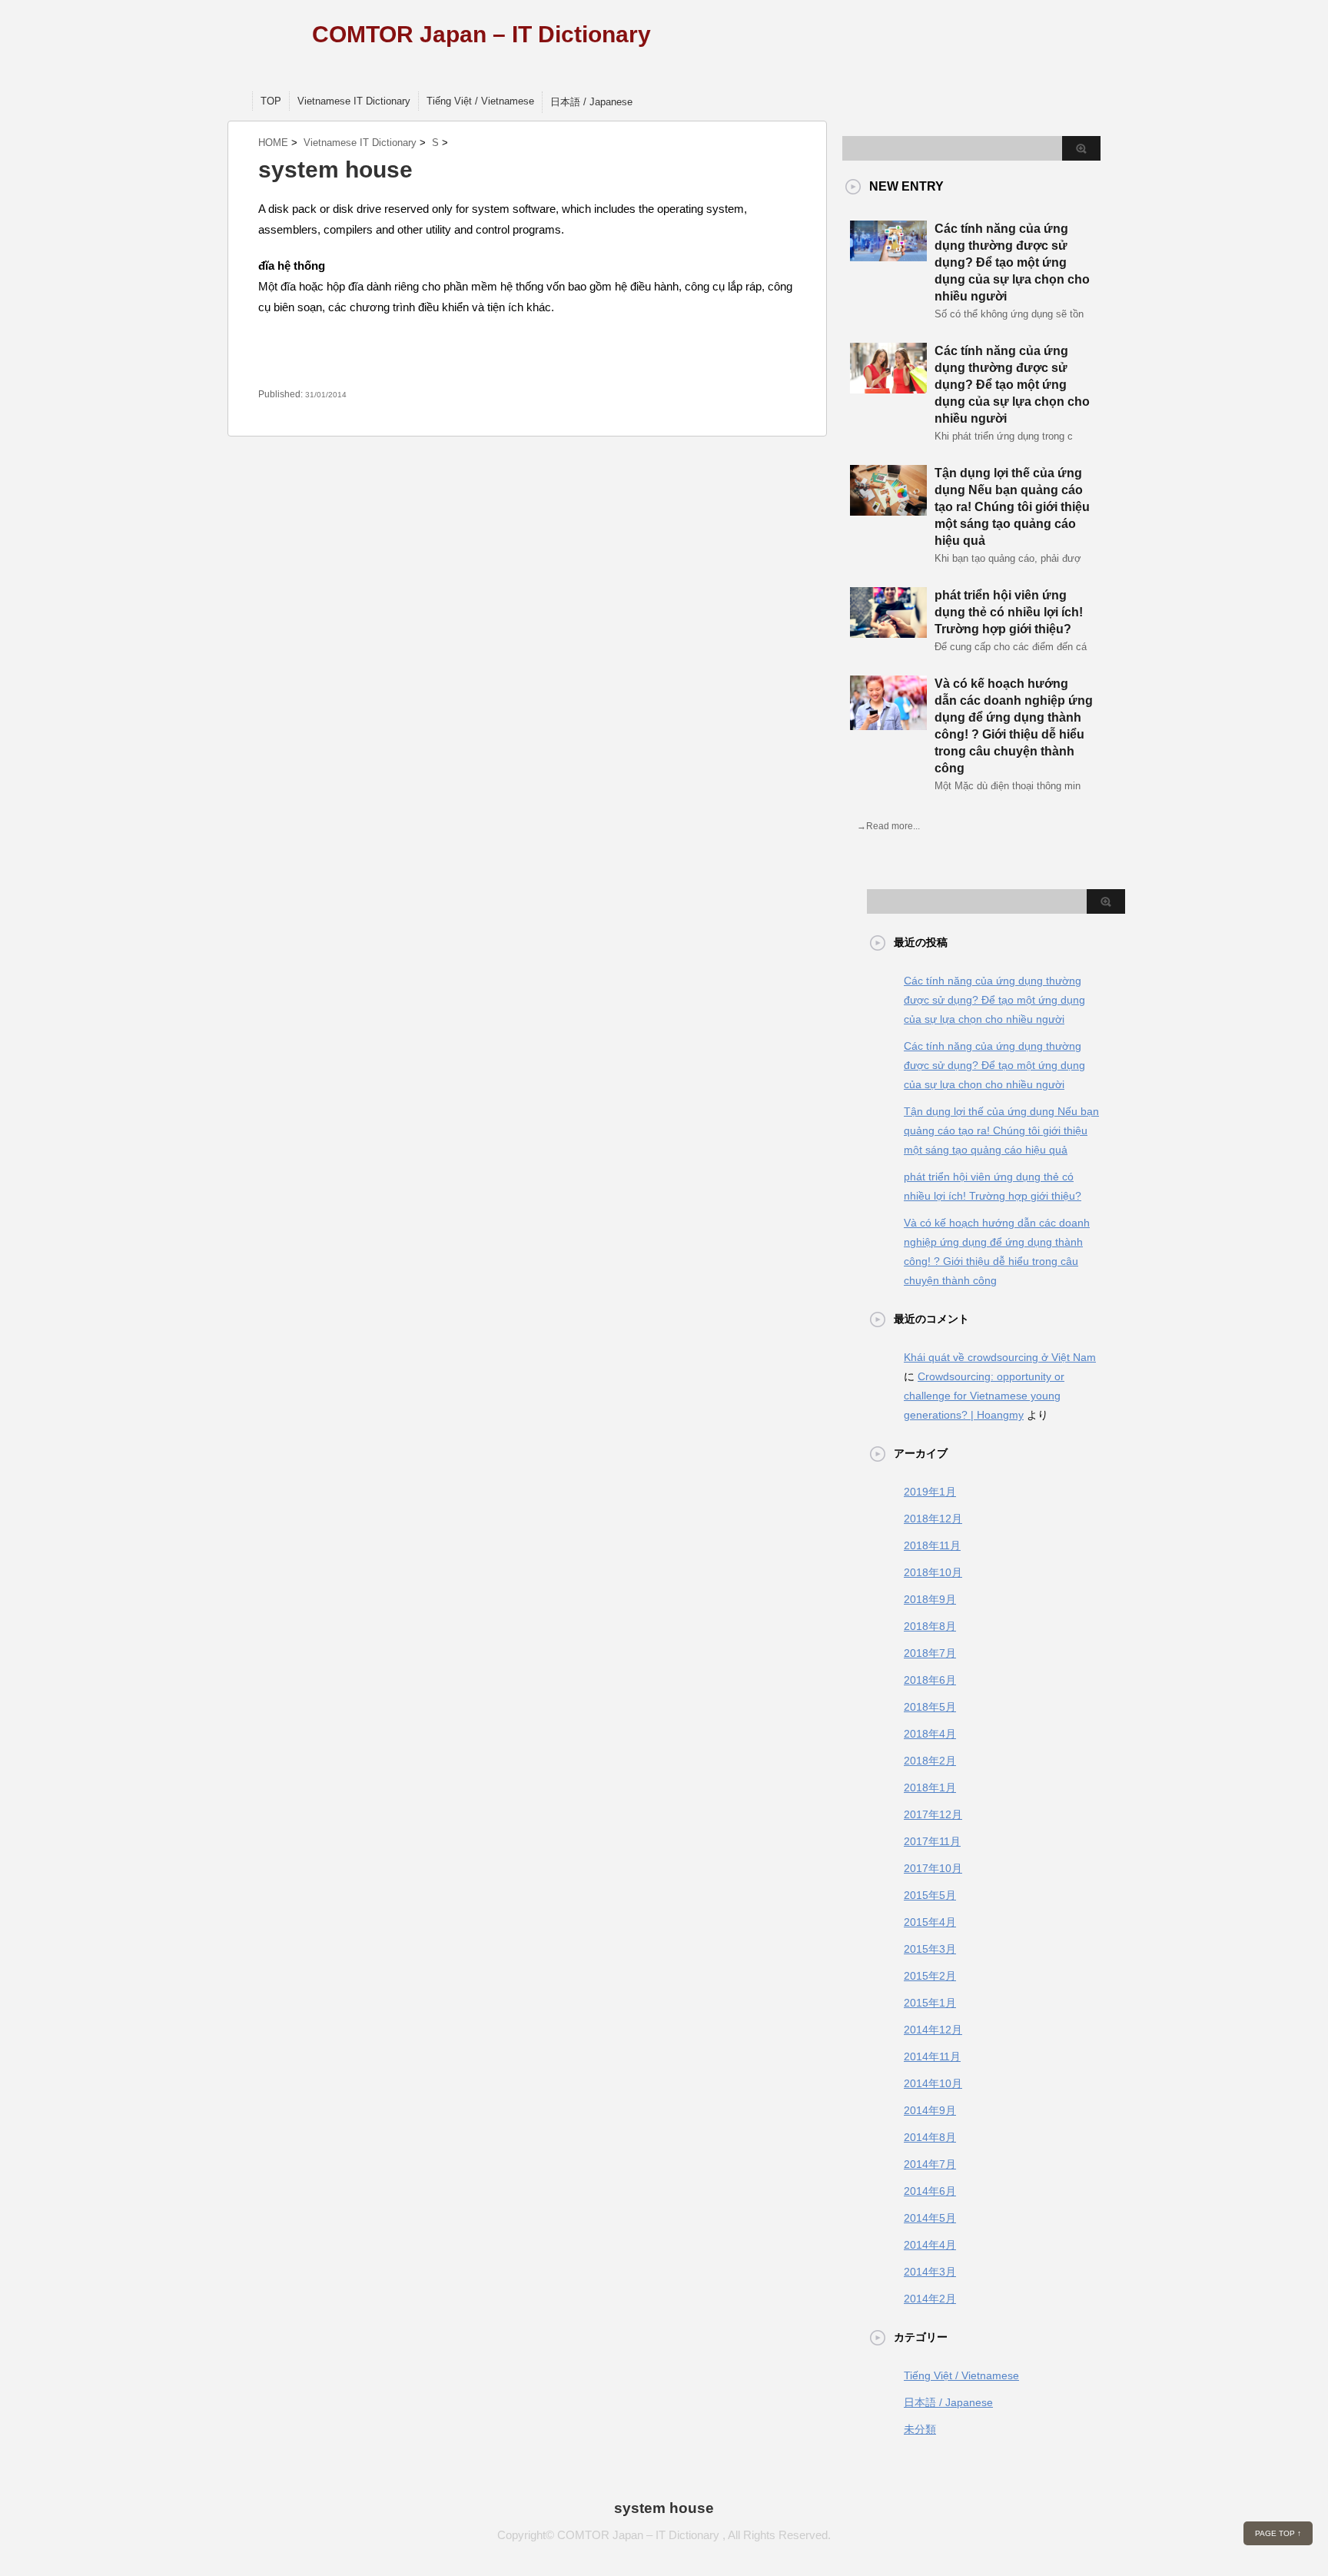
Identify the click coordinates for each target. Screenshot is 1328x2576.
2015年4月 (930, 1922)
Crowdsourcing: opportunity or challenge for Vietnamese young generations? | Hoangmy (984, 1396)
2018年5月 (930, 1707)
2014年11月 (932, 2056)
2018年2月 (930, 1761)
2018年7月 (930, 1653)
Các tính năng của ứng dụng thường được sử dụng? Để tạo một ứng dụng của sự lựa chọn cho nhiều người (1012, 262)
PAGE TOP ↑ (1278, 2533)
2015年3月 (930, 1949)
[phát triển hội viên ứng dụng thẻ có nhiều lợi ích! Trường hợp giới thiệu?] (888, 632)
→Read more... (888, 826)
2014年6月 (930, 2191)
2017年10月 (933, 1868)
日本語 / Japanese (591, 102)
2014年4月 (930, 2245)
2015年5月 (930, 1895)
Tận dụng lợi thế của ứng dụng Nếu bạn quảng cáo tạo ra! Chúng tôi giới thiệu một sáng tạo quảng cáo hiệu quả (1012, 507)
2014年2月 (930, 2299)
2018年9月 (930, 1599)
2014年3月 (930, 2272)
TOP (271, 101)
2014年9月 (930, 2110)
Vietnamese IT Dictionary (354, 101)
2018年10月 (933, 1572)
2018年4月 (930, 1734)
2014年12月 (933, 2030)
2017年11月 (932, 1841)
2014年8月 (930, 2137)
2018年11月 (932, 1545)
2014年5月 (930, 2218)
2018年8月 (930, 1626)
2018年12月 (933, 1519)
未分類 (920, 2429)
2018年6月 (930, 1680)
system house (664, 2508)
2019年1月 (930, 1492)
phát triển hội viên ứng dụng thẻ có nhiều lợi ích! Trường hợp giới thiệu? (1009, 612)
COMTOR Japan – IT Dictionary (481, 34)
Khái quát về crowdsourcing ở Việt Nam (1000, 1357)
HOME (273, 143)
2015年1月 (930, 2003)
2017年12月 (933, 1814)
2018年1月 (930, 1788)
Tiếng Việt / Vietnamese (480, 101)
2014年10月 (933, 2083)
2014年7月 (930, 2164)
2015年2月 (930, 1976)
